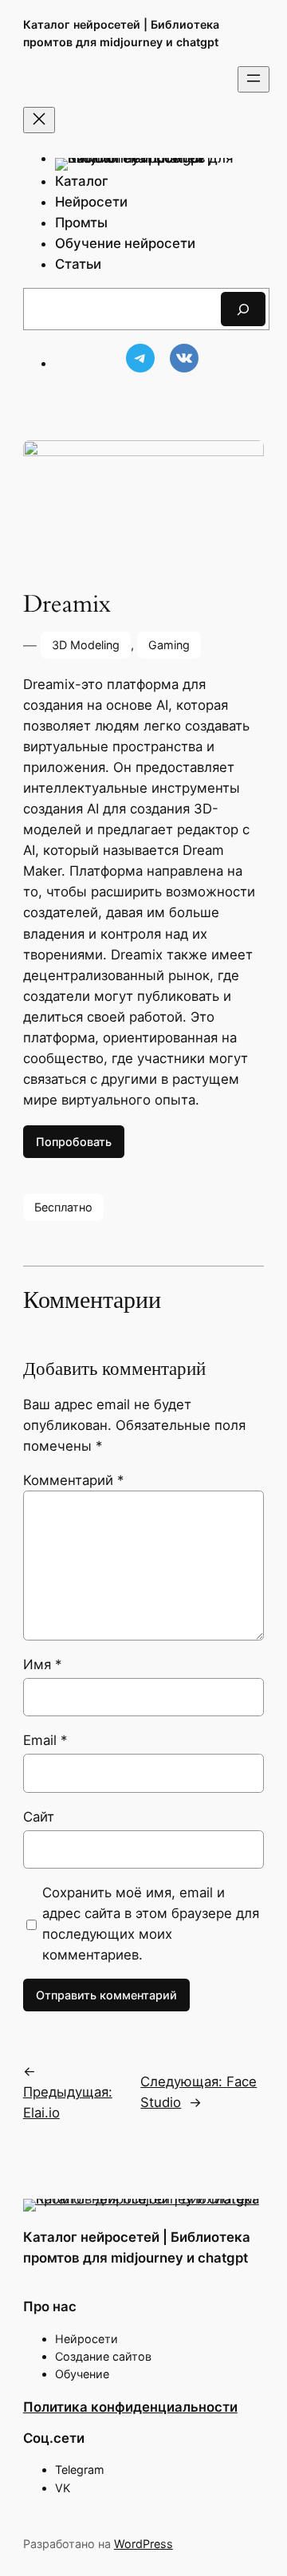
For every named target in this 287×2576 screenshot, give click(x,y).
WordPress (143, 2544)
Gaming (169, 645)
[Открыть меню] (254, 79)
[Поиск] (243, 309)
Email (45, 1740)
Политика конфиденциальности (130, 2407)
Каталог (82, 181)
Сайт (39, 1817)
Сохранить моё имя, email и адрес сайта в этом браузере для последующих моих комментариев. (151, 1924)
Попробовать (74, 1142)
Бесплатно (63, 1207)
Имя (42, 1664)
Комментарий (73, 1480)
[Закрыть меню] (39, 120)
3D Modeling (86, 645)
